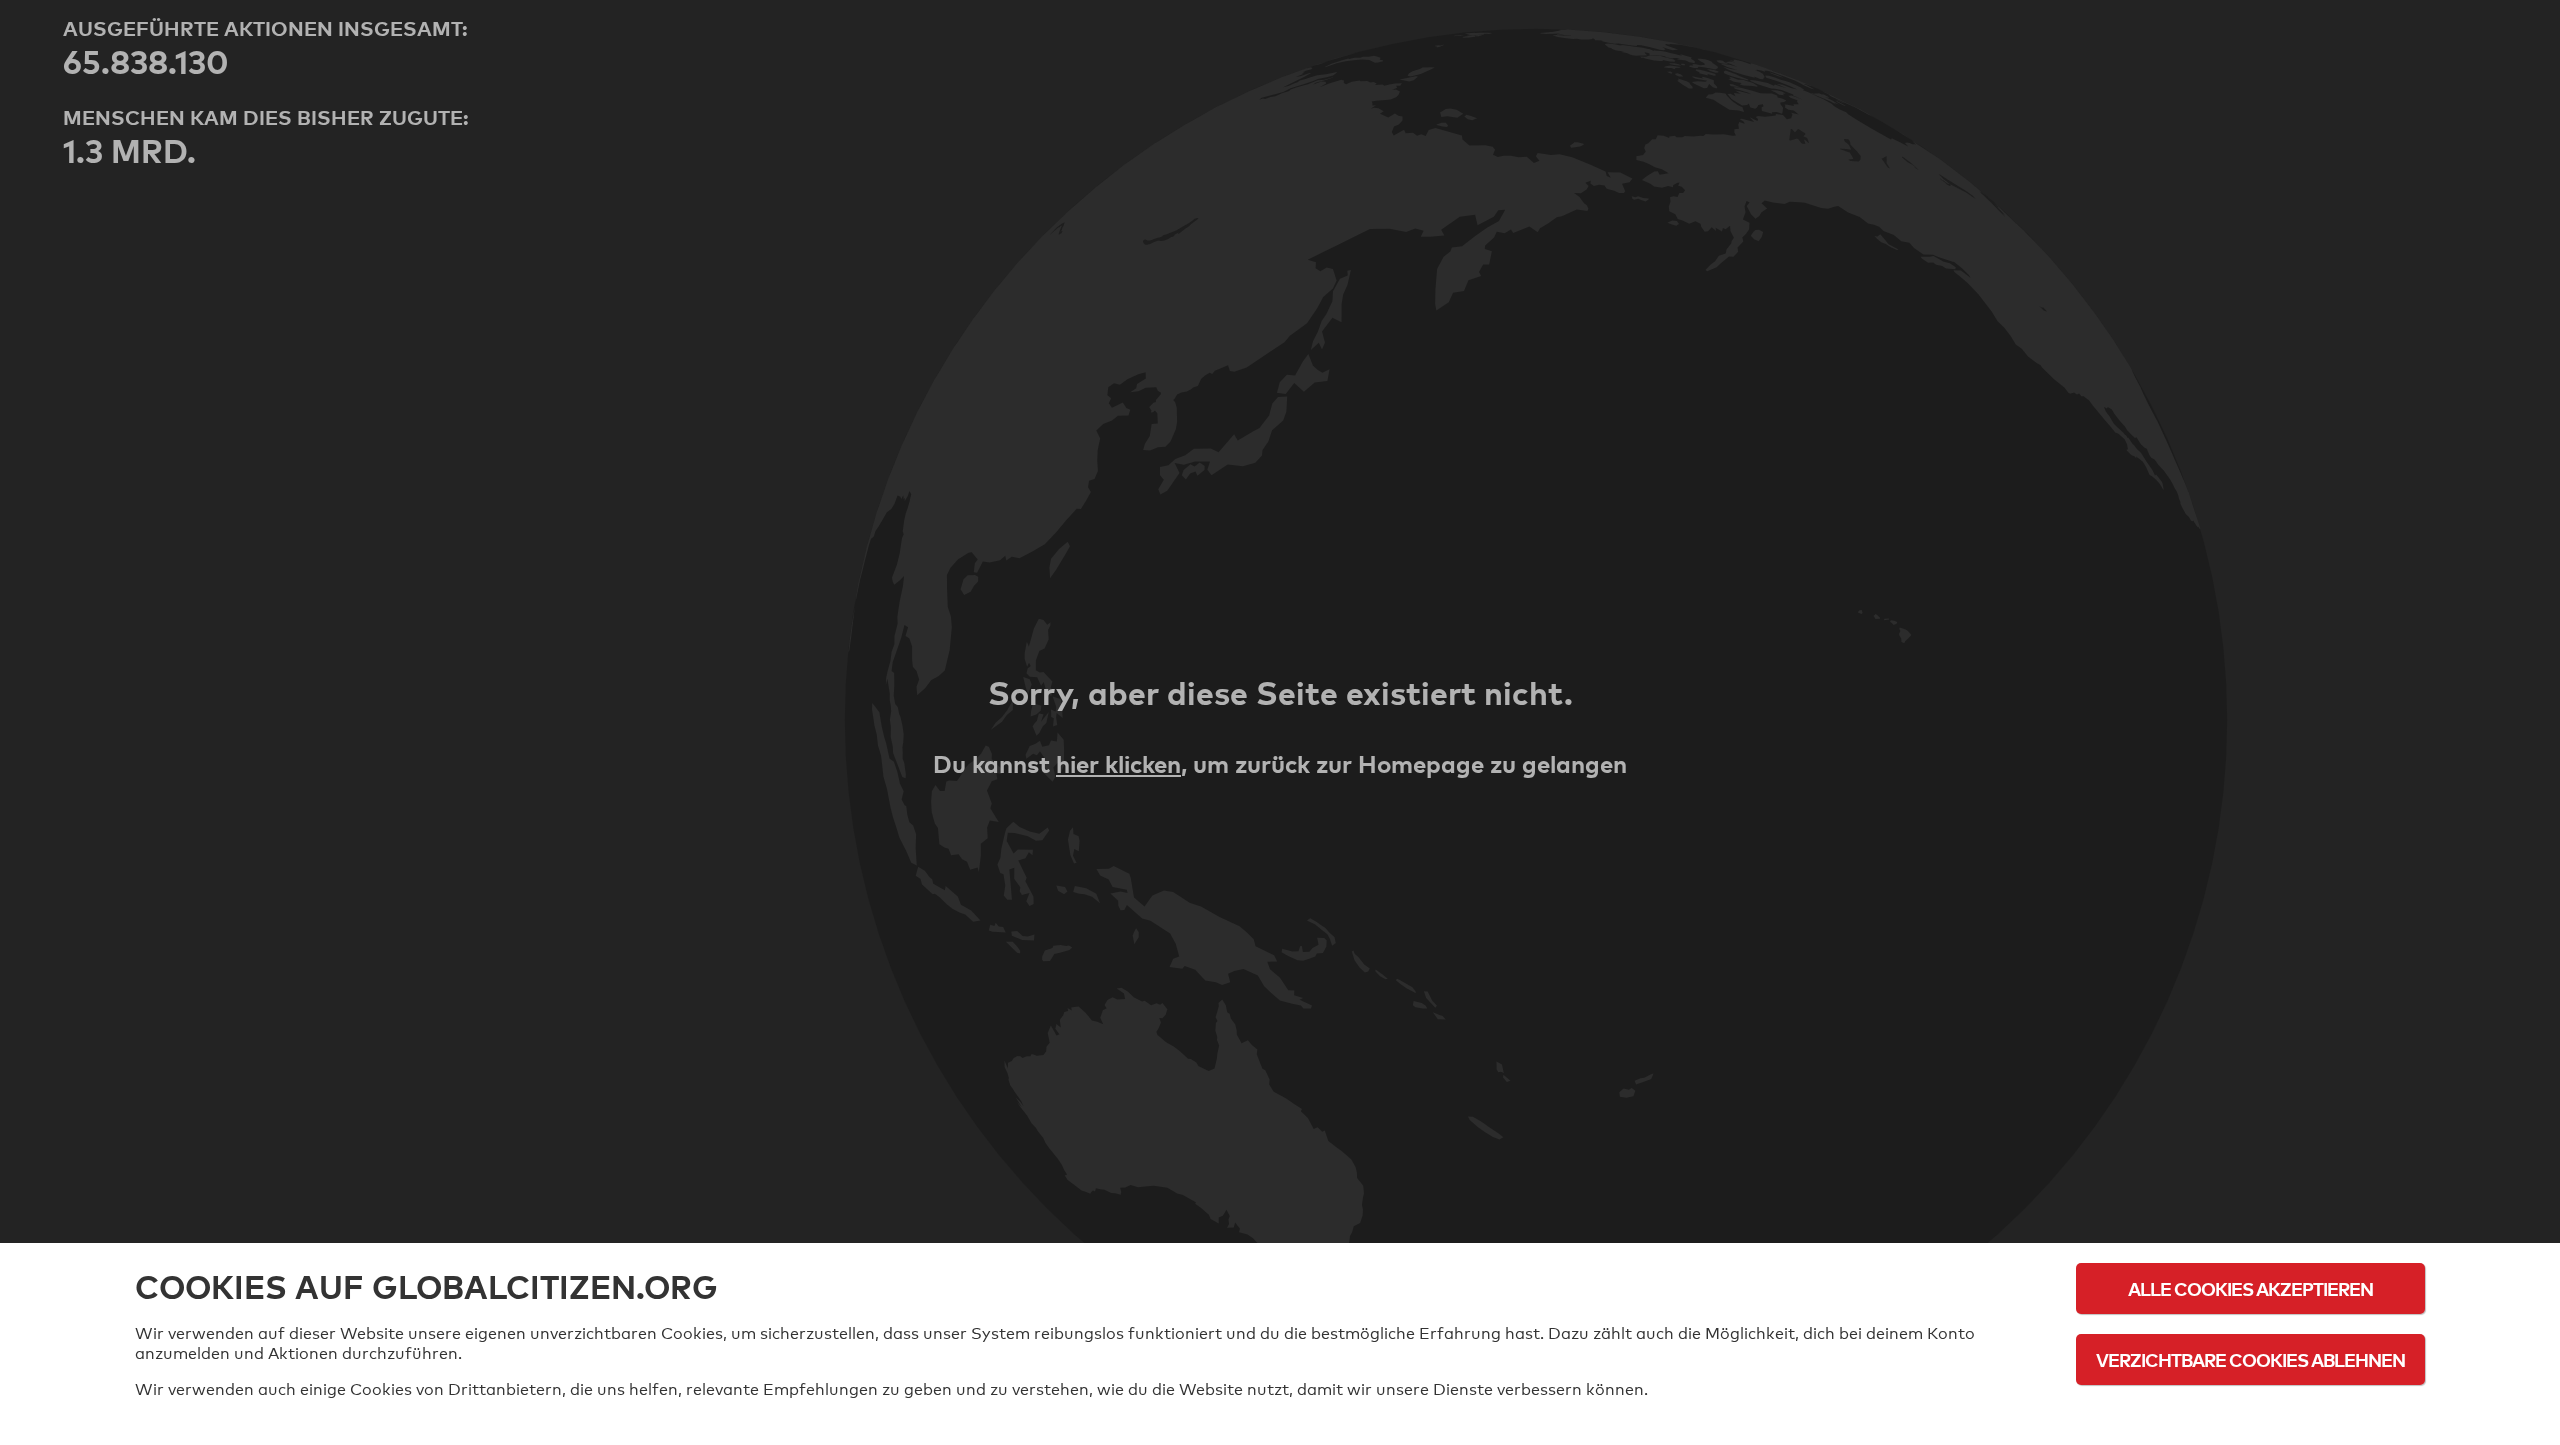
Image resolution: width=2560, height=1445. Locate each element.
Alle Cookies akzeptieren (2250, 1288)
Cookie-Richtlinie (2251, 1414)
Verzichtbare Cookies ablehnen (2250, 1359)
